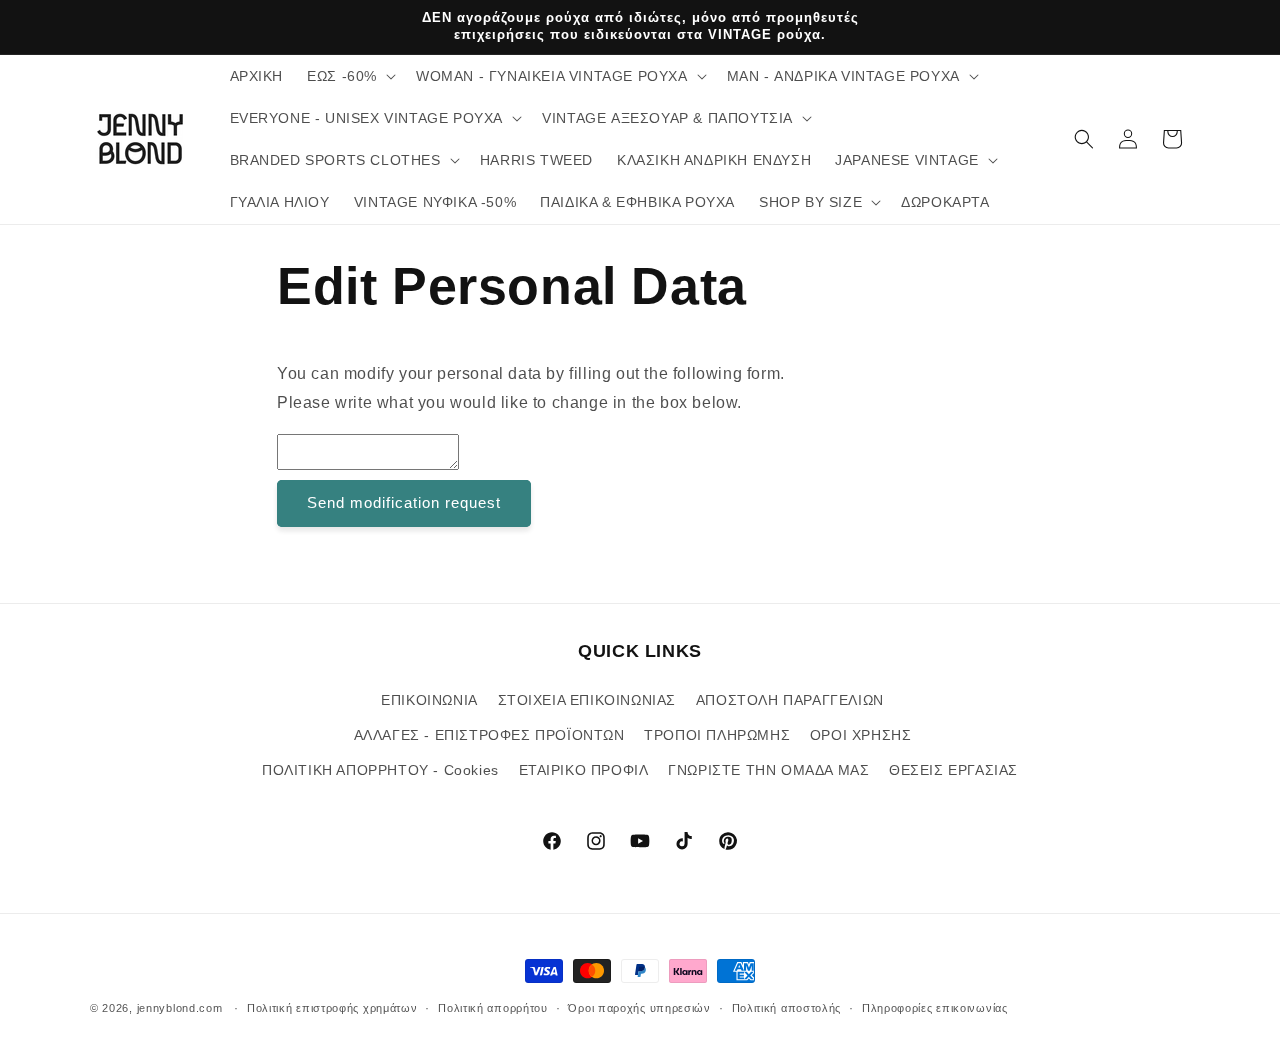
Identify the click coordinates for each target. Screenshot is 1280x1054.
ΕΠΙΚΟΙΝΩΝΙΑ (429, 700)
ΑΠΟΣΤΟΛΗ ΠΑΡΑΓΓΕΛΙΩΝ (790, 700)
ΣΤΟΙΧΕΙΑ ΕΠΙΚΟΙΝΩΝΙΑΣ (587, 700)
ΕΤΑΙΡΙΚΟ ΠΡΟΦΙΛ (584, 770)
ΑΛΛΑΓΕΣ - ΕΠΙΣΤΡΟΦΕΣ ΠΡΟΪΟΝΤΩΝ (489, 735)
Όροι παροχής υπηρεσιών (639, 1007)
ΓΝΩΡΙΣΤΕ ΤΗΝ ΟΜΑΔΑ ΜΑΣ (768, 770)
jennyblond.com (180, 1008)
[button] (349, 76)
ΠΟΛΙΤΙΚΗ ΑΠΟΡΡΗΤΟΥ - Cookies (380, 770)
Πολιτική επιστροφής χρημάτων (332, 1007)
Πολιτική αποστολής (787, 1007)
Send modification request (404, 502)
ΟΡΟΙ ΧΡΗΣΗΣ (861, 735)
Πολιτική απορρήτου (493, 1007)
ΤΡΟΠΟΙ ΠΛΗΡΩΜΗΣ (717, 735)
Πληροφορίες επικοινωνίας (935, 1007)
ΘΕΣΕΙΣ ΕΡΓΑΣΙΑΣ (953, 770)
